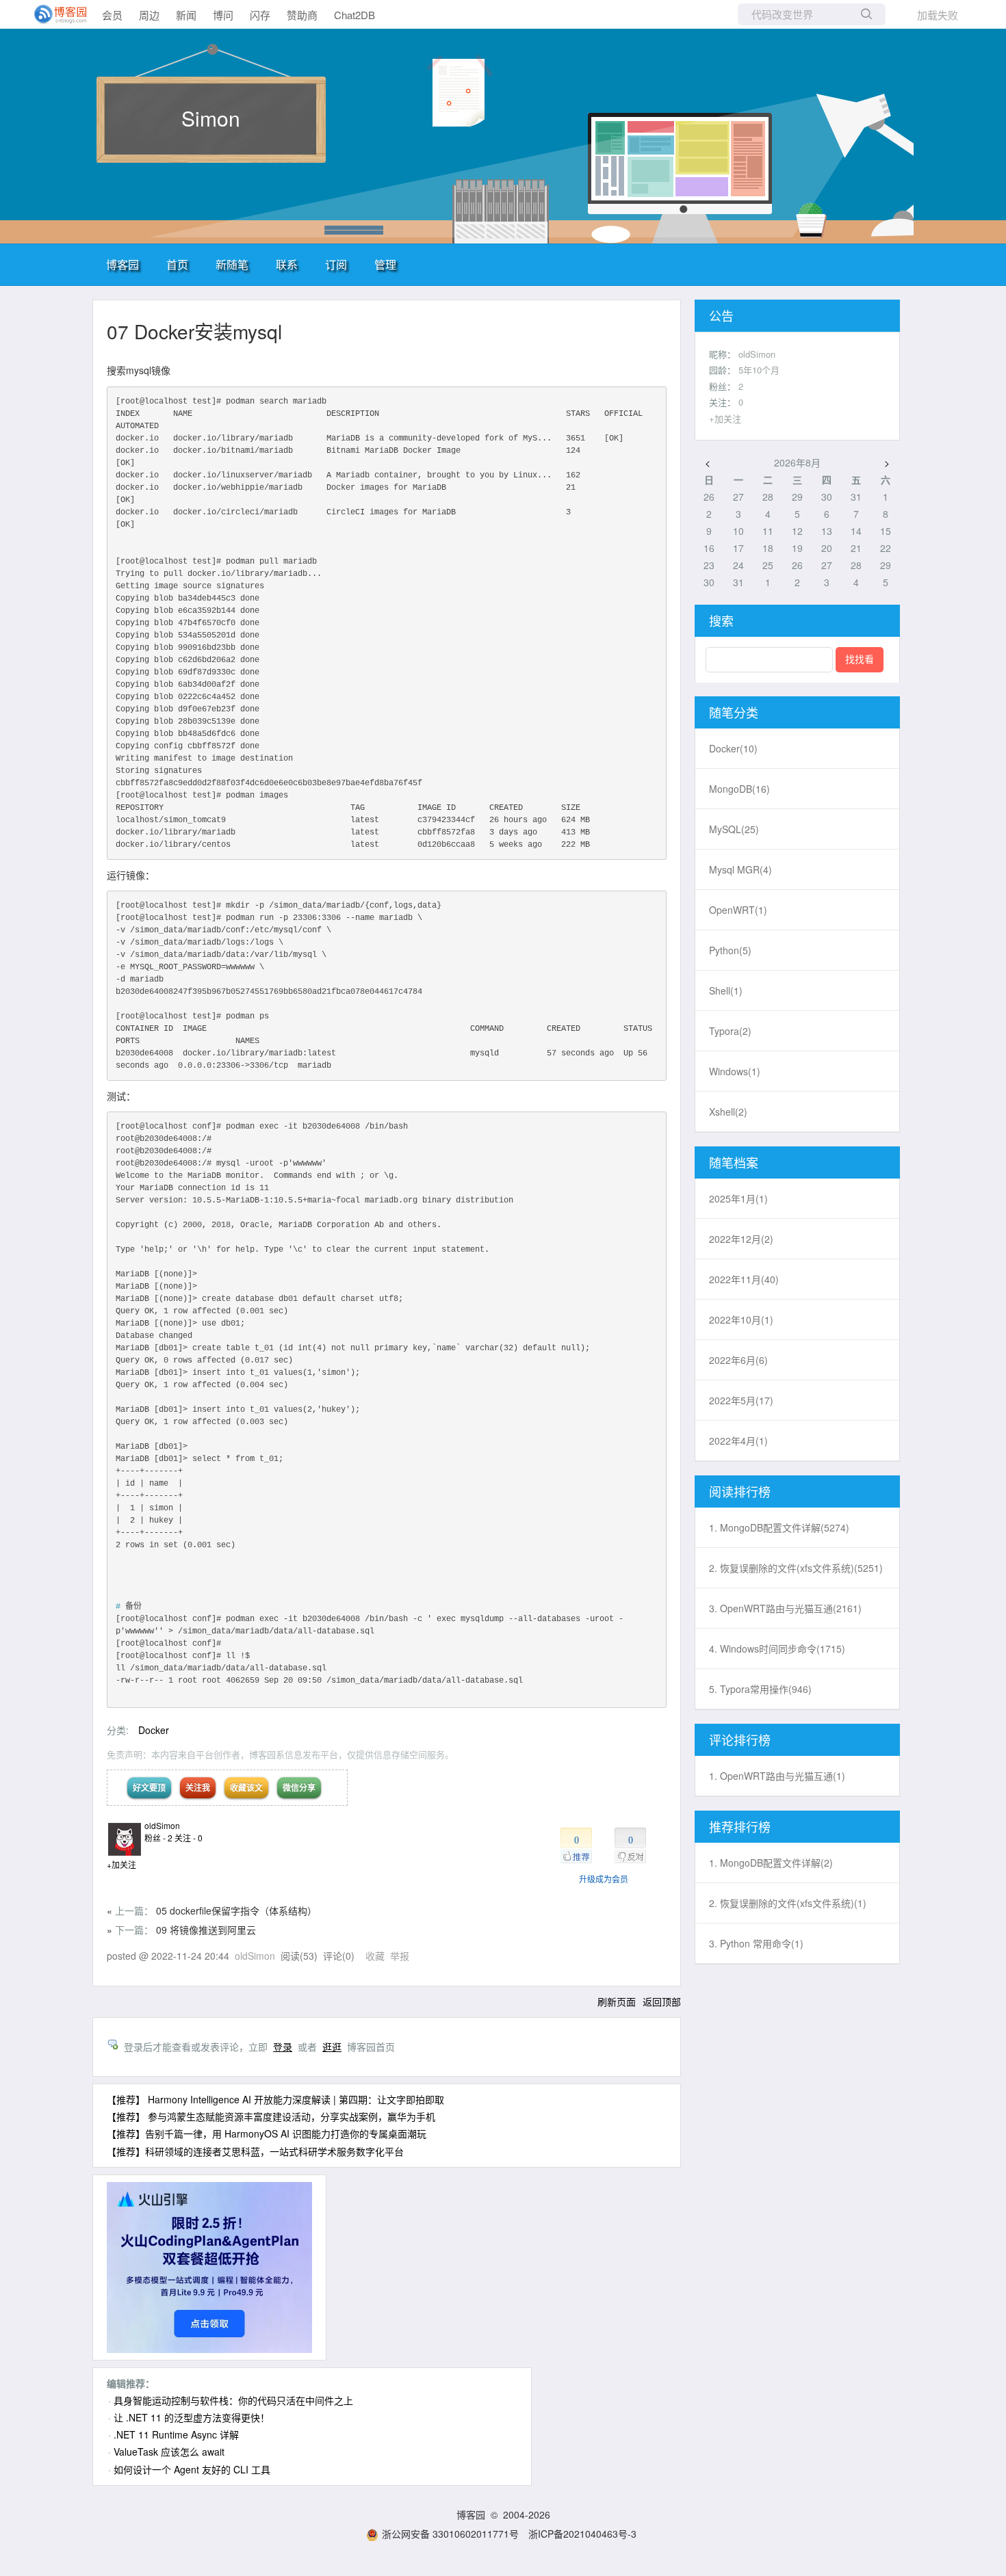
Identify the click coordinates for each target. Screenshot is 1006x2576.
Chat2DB (354, 15)
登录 (283, 2047)
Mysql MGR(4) (740, 869)
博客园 (122, 264)
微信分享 (299, 1787)
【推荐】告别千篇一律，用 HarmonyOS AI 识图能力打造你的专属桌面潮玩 (267, 2133)
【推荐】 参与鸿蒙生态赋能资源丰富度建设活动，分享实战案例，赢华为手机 (271, 2116)
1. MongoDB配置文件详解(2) (771, 1863)
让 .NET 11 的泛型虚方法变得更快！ (192, 2417)
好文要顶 (149, 1787)
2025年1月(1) (738, 1198)
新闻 (186, 15)
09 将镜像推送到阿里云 (206, 1930)
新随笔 (232, 264)
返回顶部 (662, 2001)
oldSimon (162, 1825)
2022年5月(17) (741, 1400)
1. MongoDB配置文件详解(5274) (779, 1527)
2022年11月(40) (744, 1279)
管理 (385, 264)
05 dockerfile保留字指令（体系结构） (236, 1910)
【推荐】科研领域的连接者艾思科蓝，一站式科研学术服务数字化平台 (255, 2151)
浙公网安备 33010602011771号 (450, 2534)
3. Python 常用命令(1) (756, 1943)
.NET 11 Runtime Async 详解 (176, 2434)
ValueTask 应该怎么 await (169, 2452)
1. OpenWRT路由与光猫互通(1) (777, 1776)
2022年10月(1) (741, 1319)
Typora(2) (730, 1031)
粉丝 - (158, 1838)
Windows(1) (735, 1071)
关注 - (189, 1838)
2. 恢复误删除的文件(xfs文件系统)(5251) (796, 1568)
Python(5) (730, 950)
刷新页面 (617, 2001)
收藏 (375, 1956)
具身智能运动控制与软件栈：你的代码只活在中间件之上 (233, 2400)
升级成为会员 (604, 1879)
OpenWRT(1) (738, 910)
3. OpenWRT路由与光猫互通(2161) (785, 1608)
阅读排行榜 (740, 1491)
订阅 (336, 264)
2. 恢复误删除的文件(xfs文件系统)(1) (788, 1903)
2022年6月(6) (738, 1360)
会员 (112, 15)
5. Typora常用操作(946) (760, 1689)
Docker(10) (733, 748)
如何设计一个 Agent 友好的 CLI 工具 (192, 2469)
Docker (154, 1730)
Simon (211, 118)
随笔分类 (734, 712)
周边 (149, 15)
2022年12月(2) (741, 1239)
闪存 (260, 15)
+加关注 (121, 1864)
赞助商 (302, 15)
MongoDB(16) (739, 789)
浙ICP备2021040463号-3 (582, 2534)
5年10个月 (759, 370)
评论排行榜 (740, 1739)
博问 (223, 15)
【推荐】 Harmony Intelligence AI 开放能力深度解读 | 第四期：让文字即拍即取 (275, 2099)
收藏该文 (246, 1787)
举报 (400, 1956)
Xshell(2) (728, 1112)
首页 (177, 264)
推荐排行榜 (740, 1826)
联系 (287, 264)
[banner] (55, 14)
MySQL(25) (734, 829)
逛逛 (332, 2047)
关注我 (198, 1787)
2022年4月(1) (738, 1441)
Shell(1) (726, 990)
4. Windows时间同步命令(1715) (777, 1648)
